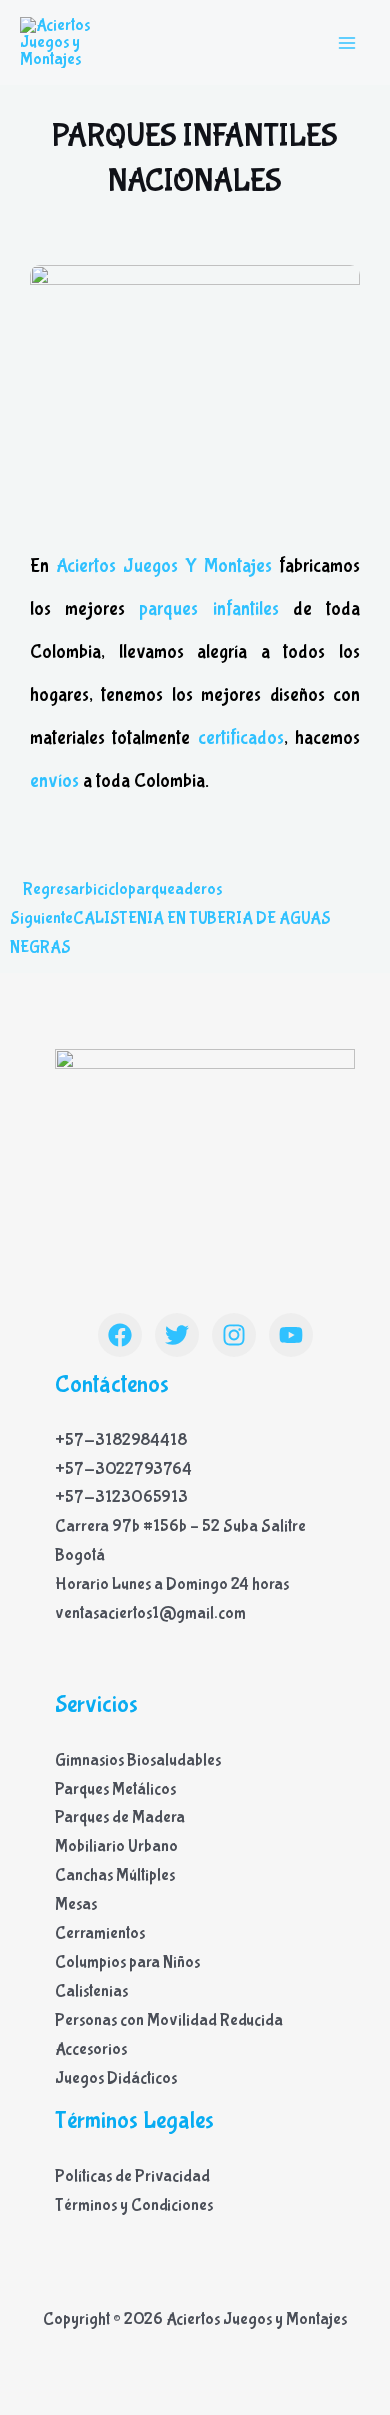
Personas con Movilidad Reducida (169, 2020)
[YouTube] (291, 1335)
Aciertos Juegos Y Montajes (167, 566)
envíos (54, 781)
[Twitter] (177, 1335)
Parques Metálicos (115, 1789)
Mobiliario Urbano (116, 1846)
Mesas (76, 1904)
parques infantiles (208, 609)
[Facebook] (120, 1335)
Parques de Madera (120, 1817)
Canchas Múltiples (115, 1875)
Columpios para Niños (127, 1962)
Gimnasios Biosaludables (138, 1760)
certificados (236, 738)
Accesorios (91, 2049)
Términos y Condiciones (134, 2205)
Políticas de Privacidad (132, 2176)
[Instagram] (234, 1335)
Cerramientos (100, 1933)
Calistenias (91, 1991)
